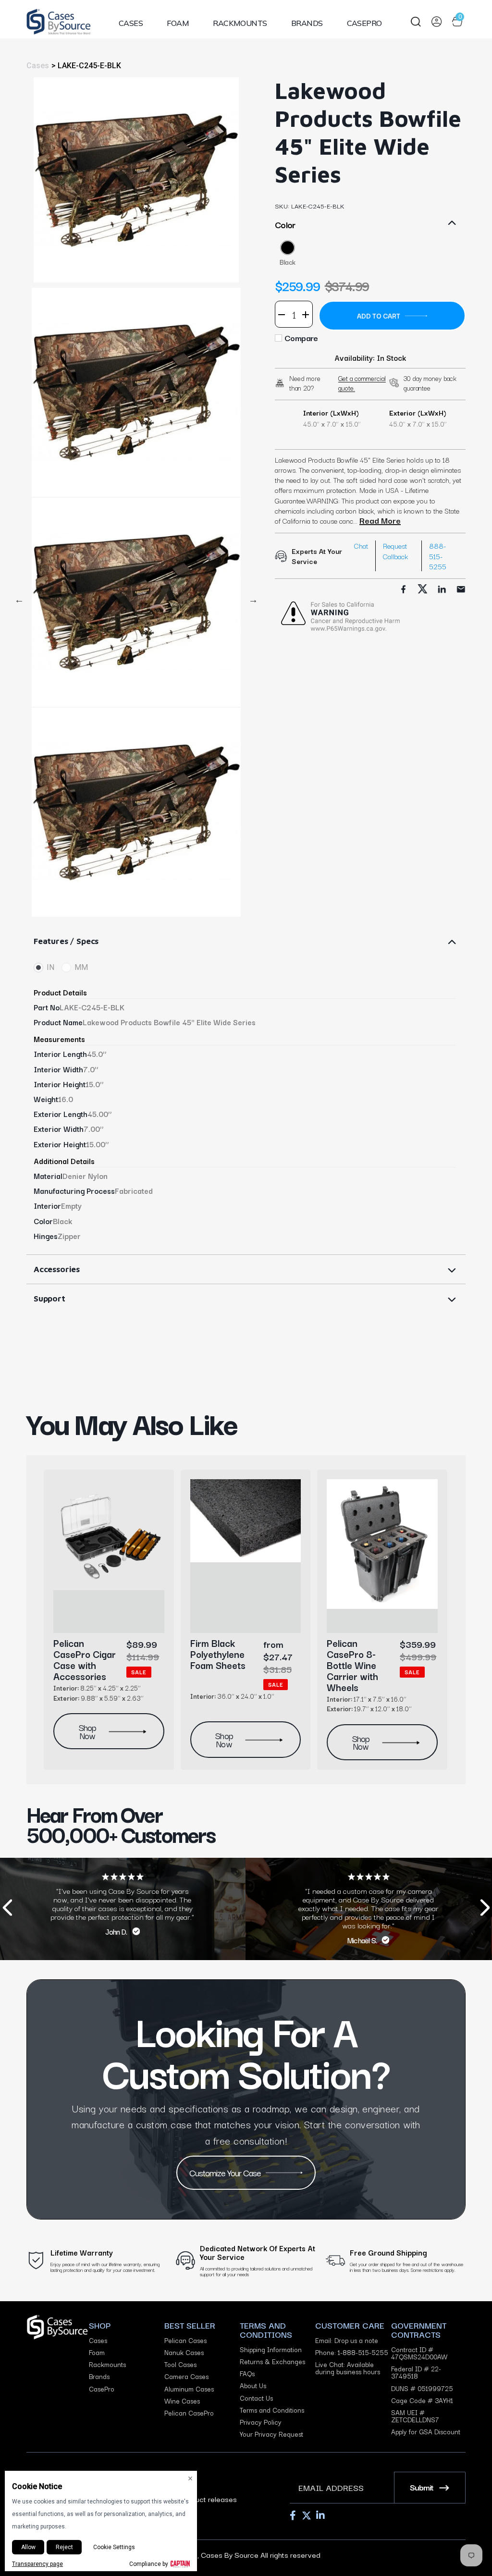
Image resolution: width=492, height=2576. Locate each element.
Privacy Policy (261, 2422)
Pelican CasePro (189, 2413)
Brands (307, 23)
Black (288, 262)
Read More (380, 520)
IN (50, 967)
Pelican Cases (185, 2340)
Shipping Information (271, 2349)
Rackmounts (240, 23)
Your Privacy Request (271, 2434)
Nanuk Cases (184, 2352)
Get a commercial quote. (362, 383)
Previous (19, 600)
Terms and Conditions (272, 2410)
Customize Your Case (225, 2172)
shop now (87, 1731)
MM (81, 967)
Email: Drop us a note (347, 2340)
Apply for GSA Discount (426, 2432)
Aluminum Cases (189, 2389)
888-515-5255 (438, 556)
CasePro (364, 23)
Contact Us (256, 2398)
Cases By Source (230, 2554)
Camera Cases (186, 2376)
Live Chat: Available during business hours (348, 2368)
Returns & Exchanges (272, 2361)
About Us (253, 2386)
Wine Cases (182, 2401)
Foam (178, 23)
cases (38, 66)
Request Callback (395, 551)
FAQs (247, 2374)
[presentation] (7, 1909)
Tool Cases (180, 2364)
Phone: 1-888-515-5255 (352, 2352)
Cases (131, 23)
